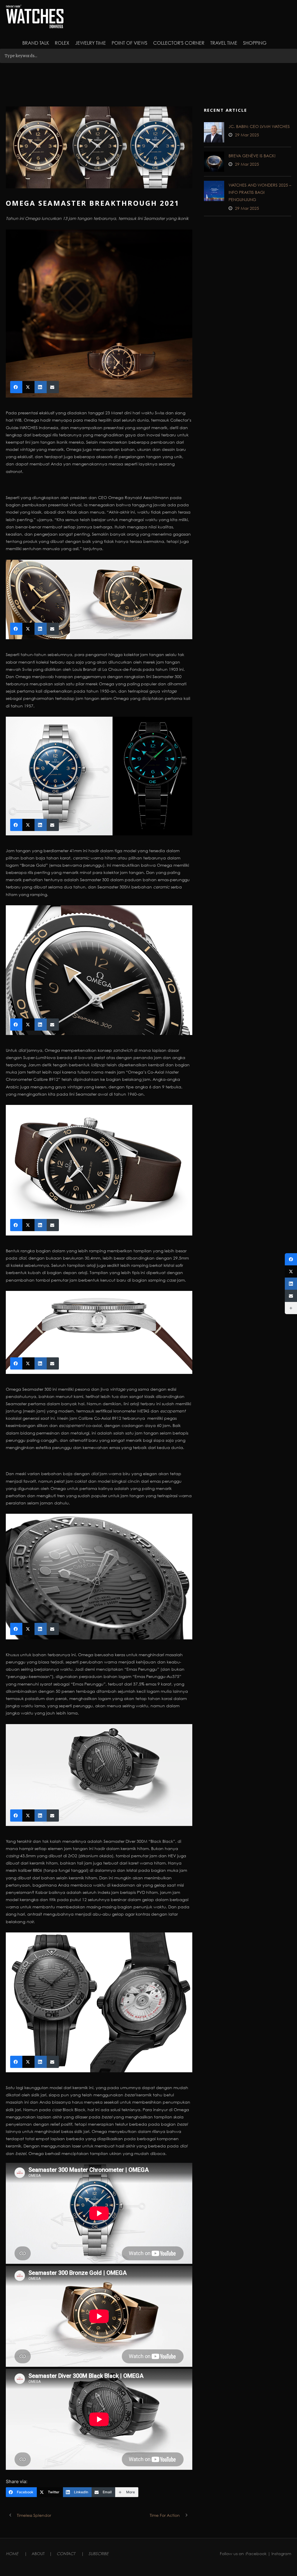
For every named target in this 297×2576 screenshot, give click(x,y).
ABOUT (38, 2554)
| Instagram (279, 2554)
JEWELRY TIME (90, 43)
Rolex (62, 43)
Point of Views (130, 43)
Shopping (255, 43)
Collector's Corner (179, 43)
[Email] (291, 1296)
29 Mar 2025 (247, 135)
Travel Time (224, 43)
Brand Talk (36, 43)
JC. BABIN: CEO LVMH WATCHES (259, 126)
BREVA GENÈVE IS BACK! (252, 156)
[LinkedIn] (291, 1284)
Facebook (256, 2554)
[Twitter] (291, 1271)
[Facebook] (291, 1259)
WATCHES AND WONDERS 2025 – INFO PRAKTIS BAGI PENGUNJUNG (260, 192)
